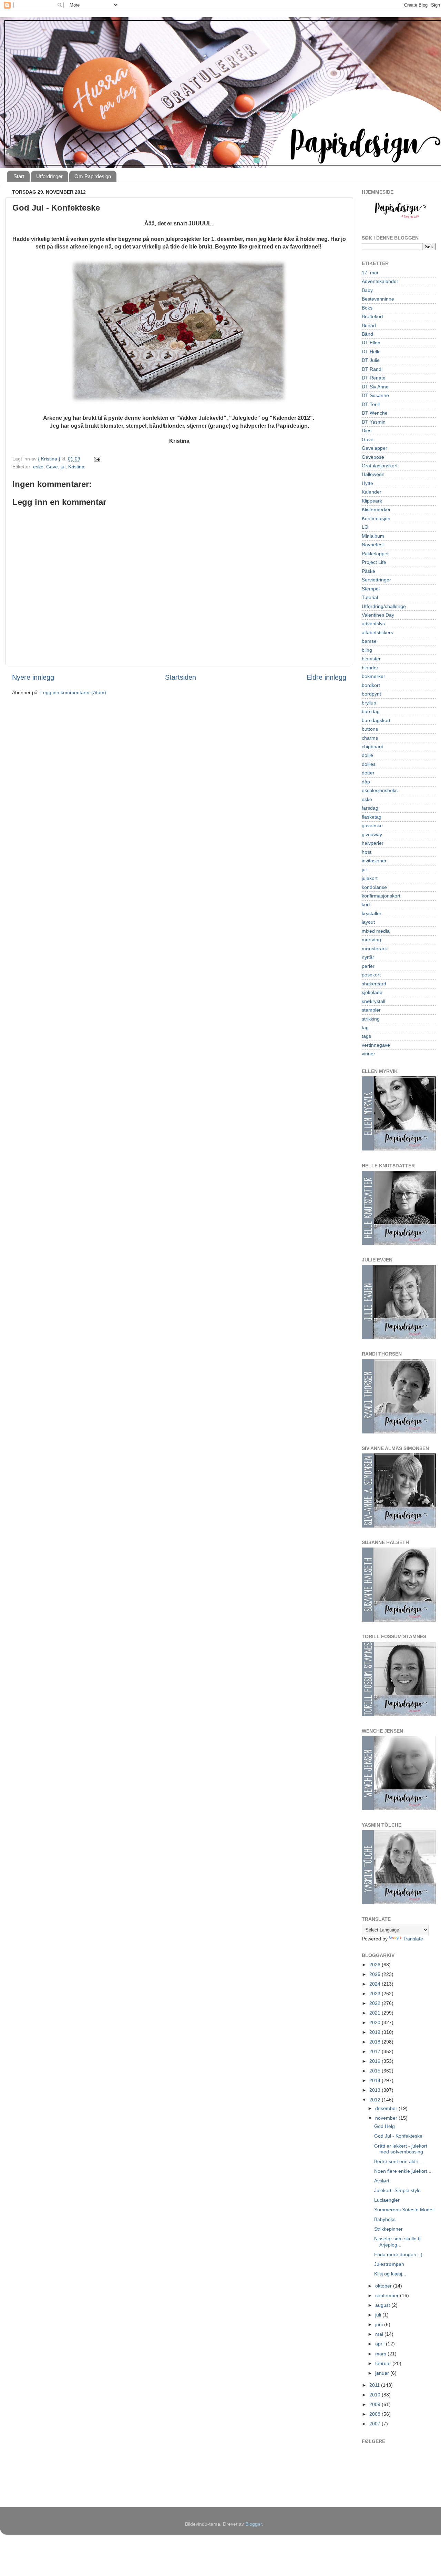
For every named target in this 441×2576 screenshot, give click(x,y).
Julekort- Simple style (397, 2190)
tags (366, 1036)
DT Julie (371, 360)
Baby (367, 290)
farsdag (370, 808)
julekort (370, 878)
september (388, 2295)
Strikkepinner (388, 2229)
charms (370, 738)
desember (387, 2108)
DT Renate (374, 378)
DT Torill (371, 404)
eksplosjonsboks (380, 790)
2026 (376, 1965)
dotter (368, 773)
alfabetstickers (377, 632)
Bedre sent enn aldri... (398, 2161)
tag (365, 1027)
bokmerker (373, 676)
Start (19, 176)
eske (38, 467)
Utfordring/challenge (384, 606)
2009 (376, 2404)
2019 (376, 2032)
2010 (376, 2395)
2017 (376, 2051)
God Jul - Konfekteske (398, 2136)
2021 (376, 2013)
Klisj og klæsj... (390, 2274)
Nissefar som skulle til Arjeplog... (398, 2242)
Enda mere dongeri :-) (398, 2254)
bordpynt (371, 694)
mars (381, 2354)
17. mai (370, 273)
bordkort (371, 685)
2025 (376, 1974)
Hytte (367, 483)
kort (366, 904)
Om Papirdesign (93, 176)
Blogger (254, 2524)
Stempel (371, 589)
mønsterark (374, 949)
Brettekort (372, 316)
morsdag (371, 940)
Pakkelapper (375, 554)
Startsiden (181, 677)
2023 (376, 1994)
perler (368, 966)
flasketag (372, 817)
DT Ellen (371, 343)
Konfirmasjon (376, 518)
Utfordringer (49, 176)
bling (367, 650)
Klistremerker (376, 509)
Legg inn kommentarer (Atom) (73, 692)
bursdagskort (376, 720)
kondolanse (374, 887)
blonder (370, 668)
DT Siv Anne (375, 387)
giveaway (372, 834)
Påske (368, 571)
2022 (376, 2003)
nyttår (368, 957)
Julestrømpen (389, 2264)
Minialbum (373, 536)
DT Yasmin (374, 422)
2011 (375, 2385)
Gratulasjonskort (380, 466)
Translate (413, 1939)
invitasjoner (374, 861)
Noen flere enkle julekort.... (403, 2171)
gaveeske (372, 825)
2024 (376, 1984)
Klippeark (372, 501)
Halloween (373, 474)
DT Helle (371, 352)
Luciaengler (387, 2200)
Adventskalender (380, 281)
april (381, 2344)
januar (383, 2373)
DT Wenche (375, 413)
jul (63, 467)
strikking (371, 1019)
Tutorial (370, 597)
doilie (367, 755)
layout (368, 922)
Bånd (367, 334)
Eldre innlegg (326, 677)
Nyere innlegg (33, 677)
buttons (370, 729)
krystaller (372, 913)
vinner (368, 1054)
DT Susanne (375, 395)
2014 (376, 2080)
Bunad (369, 325)
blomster (371, 659)
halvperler (373, 843)
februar (384, 2363)
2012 (376, 2100)
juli (379, 2315)
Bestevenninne (378, 299)
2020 (376, 2022)
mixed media (376, 931)
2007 (376, 2424)
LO (365, 527)
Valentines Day (378, 615)
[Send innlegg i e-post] (97, 459)
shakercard (374, 984)
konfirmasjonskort (381, 896)
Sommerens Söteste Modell (404, 2210)
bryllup (369, 703)
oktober (384, 2286)
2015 (376, 2071)
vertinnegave (376, 1045)
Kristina (76, 467)
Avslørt (382, 2181)
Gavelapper (375, 448)
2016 (376, 2061)
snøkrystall (373, 1001)
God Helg (384, 2126)
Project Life (374, 562)
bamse (369, 641)
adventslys (373, 623)
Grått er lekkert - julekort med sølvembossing (401, 2149)
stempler (371, 1010)
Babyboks (385, 2219)
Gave (52, 467)
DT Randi (372, 369)
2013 (376, 2090)
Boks (367, 308)
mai (380, 2334)
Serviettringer (376, 580)
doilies (369, 764)
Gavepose (373, 457)
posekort (371, 975)
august (383, 2305)
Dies (367, 430)
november (387, 2118)
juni (380, 2324)
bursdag (371, 711)
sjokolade (372, 992)
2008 (376, 2414)
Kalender (372, 492)
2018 (376, 2042)
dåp (366, 782)
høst (367, 852)
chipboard (373, 747)
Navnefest (373, 545)
